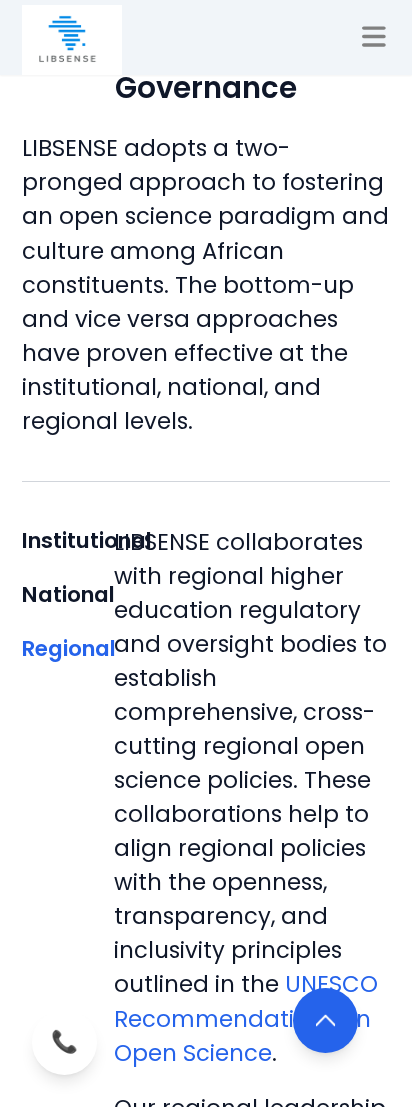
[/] (72, 40)
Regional (68, 648)
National (68, 594)
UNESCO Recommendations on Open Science (246, 1018)
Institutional (68, 540)
